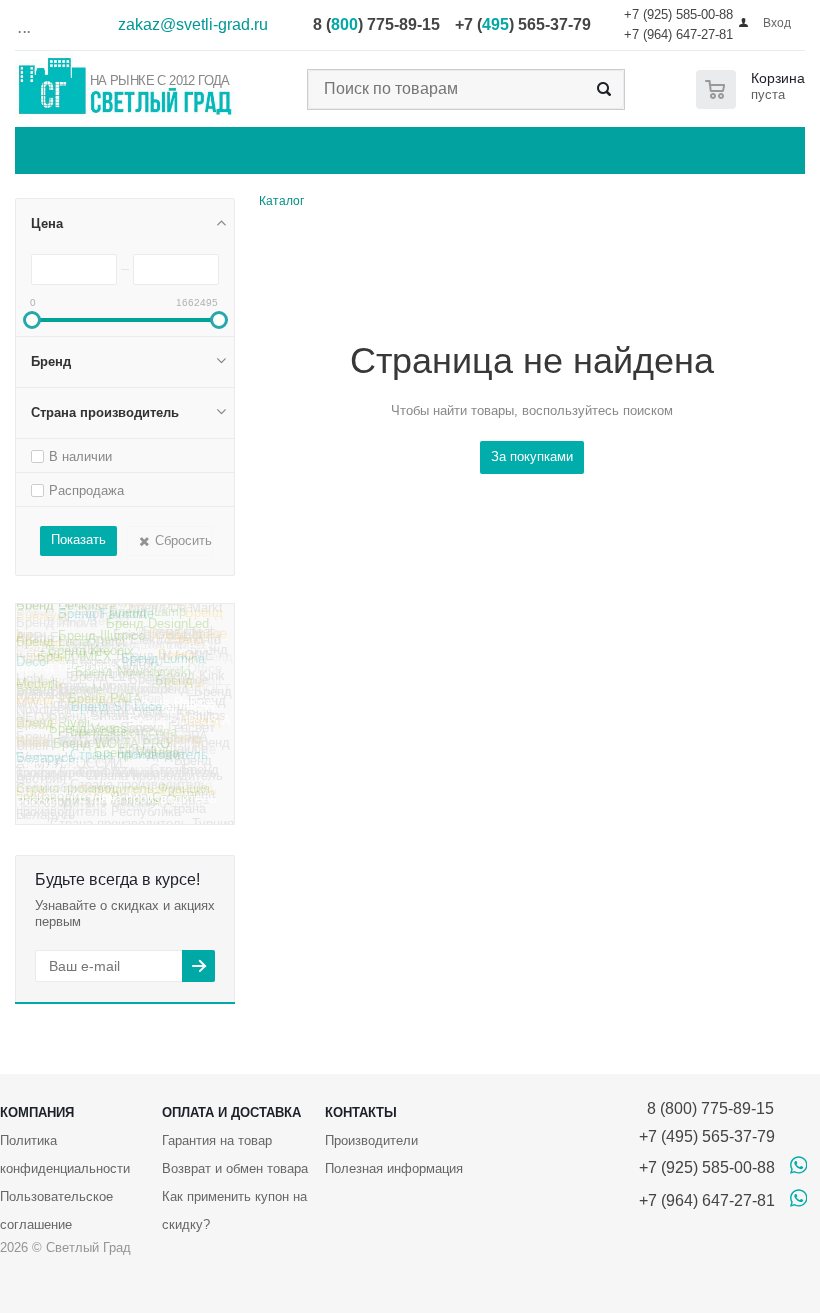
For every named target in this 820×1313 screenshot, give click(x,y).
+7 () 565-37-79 (523, 24)
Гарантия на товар (217, 1140)
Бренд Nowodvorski (133, 676)
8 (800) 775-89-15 (706, 1108)
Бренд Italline (128, 611)
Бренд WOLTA (118, 707)
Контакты (361, 1112)
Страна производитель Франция (113, 793)
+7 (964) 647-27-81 (678, 34)
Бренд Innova (56, 628)
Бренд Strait (185, 683)
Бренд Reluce (173, 708)
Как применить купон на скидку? (234, 1210)
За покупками (532, 456)
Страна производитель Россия (116, 806)
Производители (371, 1140)
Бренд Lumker (180, 635)
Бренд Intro (50, 615)
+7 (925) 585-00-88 (678, 14)
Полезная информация (394, 1168)
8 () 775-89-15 (376, 24)
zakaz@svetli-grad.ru (193, 24)
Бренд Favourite (106, 620)
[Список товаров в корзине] (754, 89)
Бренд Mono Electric (123, 647)
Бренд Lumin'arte (66, 672)
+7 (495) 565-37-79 (707, 1136)
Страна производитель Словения (108, 775)
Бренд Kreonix (91, 657)
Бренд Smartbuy (98, 724)
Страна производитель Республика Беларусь (111, 818)
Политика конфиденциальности (65, 1154)
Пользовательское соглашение (56, 1210)
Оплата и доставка (231, 1112)
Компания (37, 1112)
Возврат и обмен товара (235, 1168)
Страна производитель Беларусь (112, 763)
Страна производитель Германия (111, 742)
